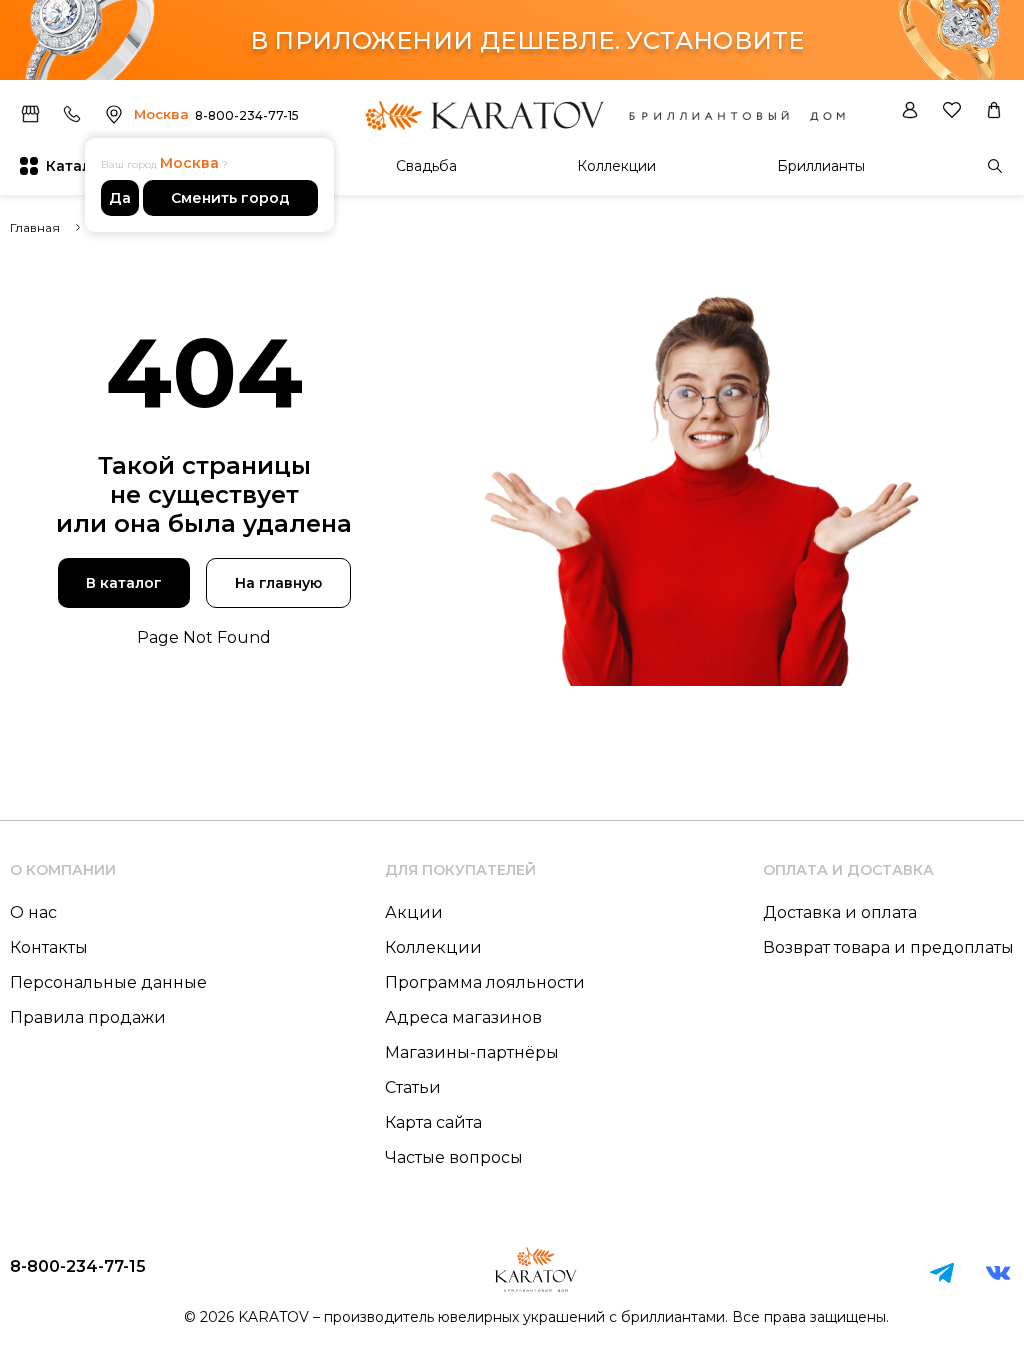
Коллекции (616, 166)
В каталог (124, 583)
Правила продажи (88, 1017)
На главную (278, 583)
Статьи (413, 1087)
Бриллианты (821, 166)
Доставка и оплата (840, 912)
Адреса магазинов (463, 1017)
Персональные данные (108, 982)
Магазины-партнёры (472, 1052)
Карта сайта (433, 1122)
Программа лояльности (485, 982)
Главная (35, 227)
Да (120, 198)
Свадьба (426, 166)
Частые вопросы (454, 1157)
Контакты (49, 947)
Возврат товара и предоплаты (888, 947)
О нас (33, 912)
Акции (414, 912)
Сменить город (230, 198)
